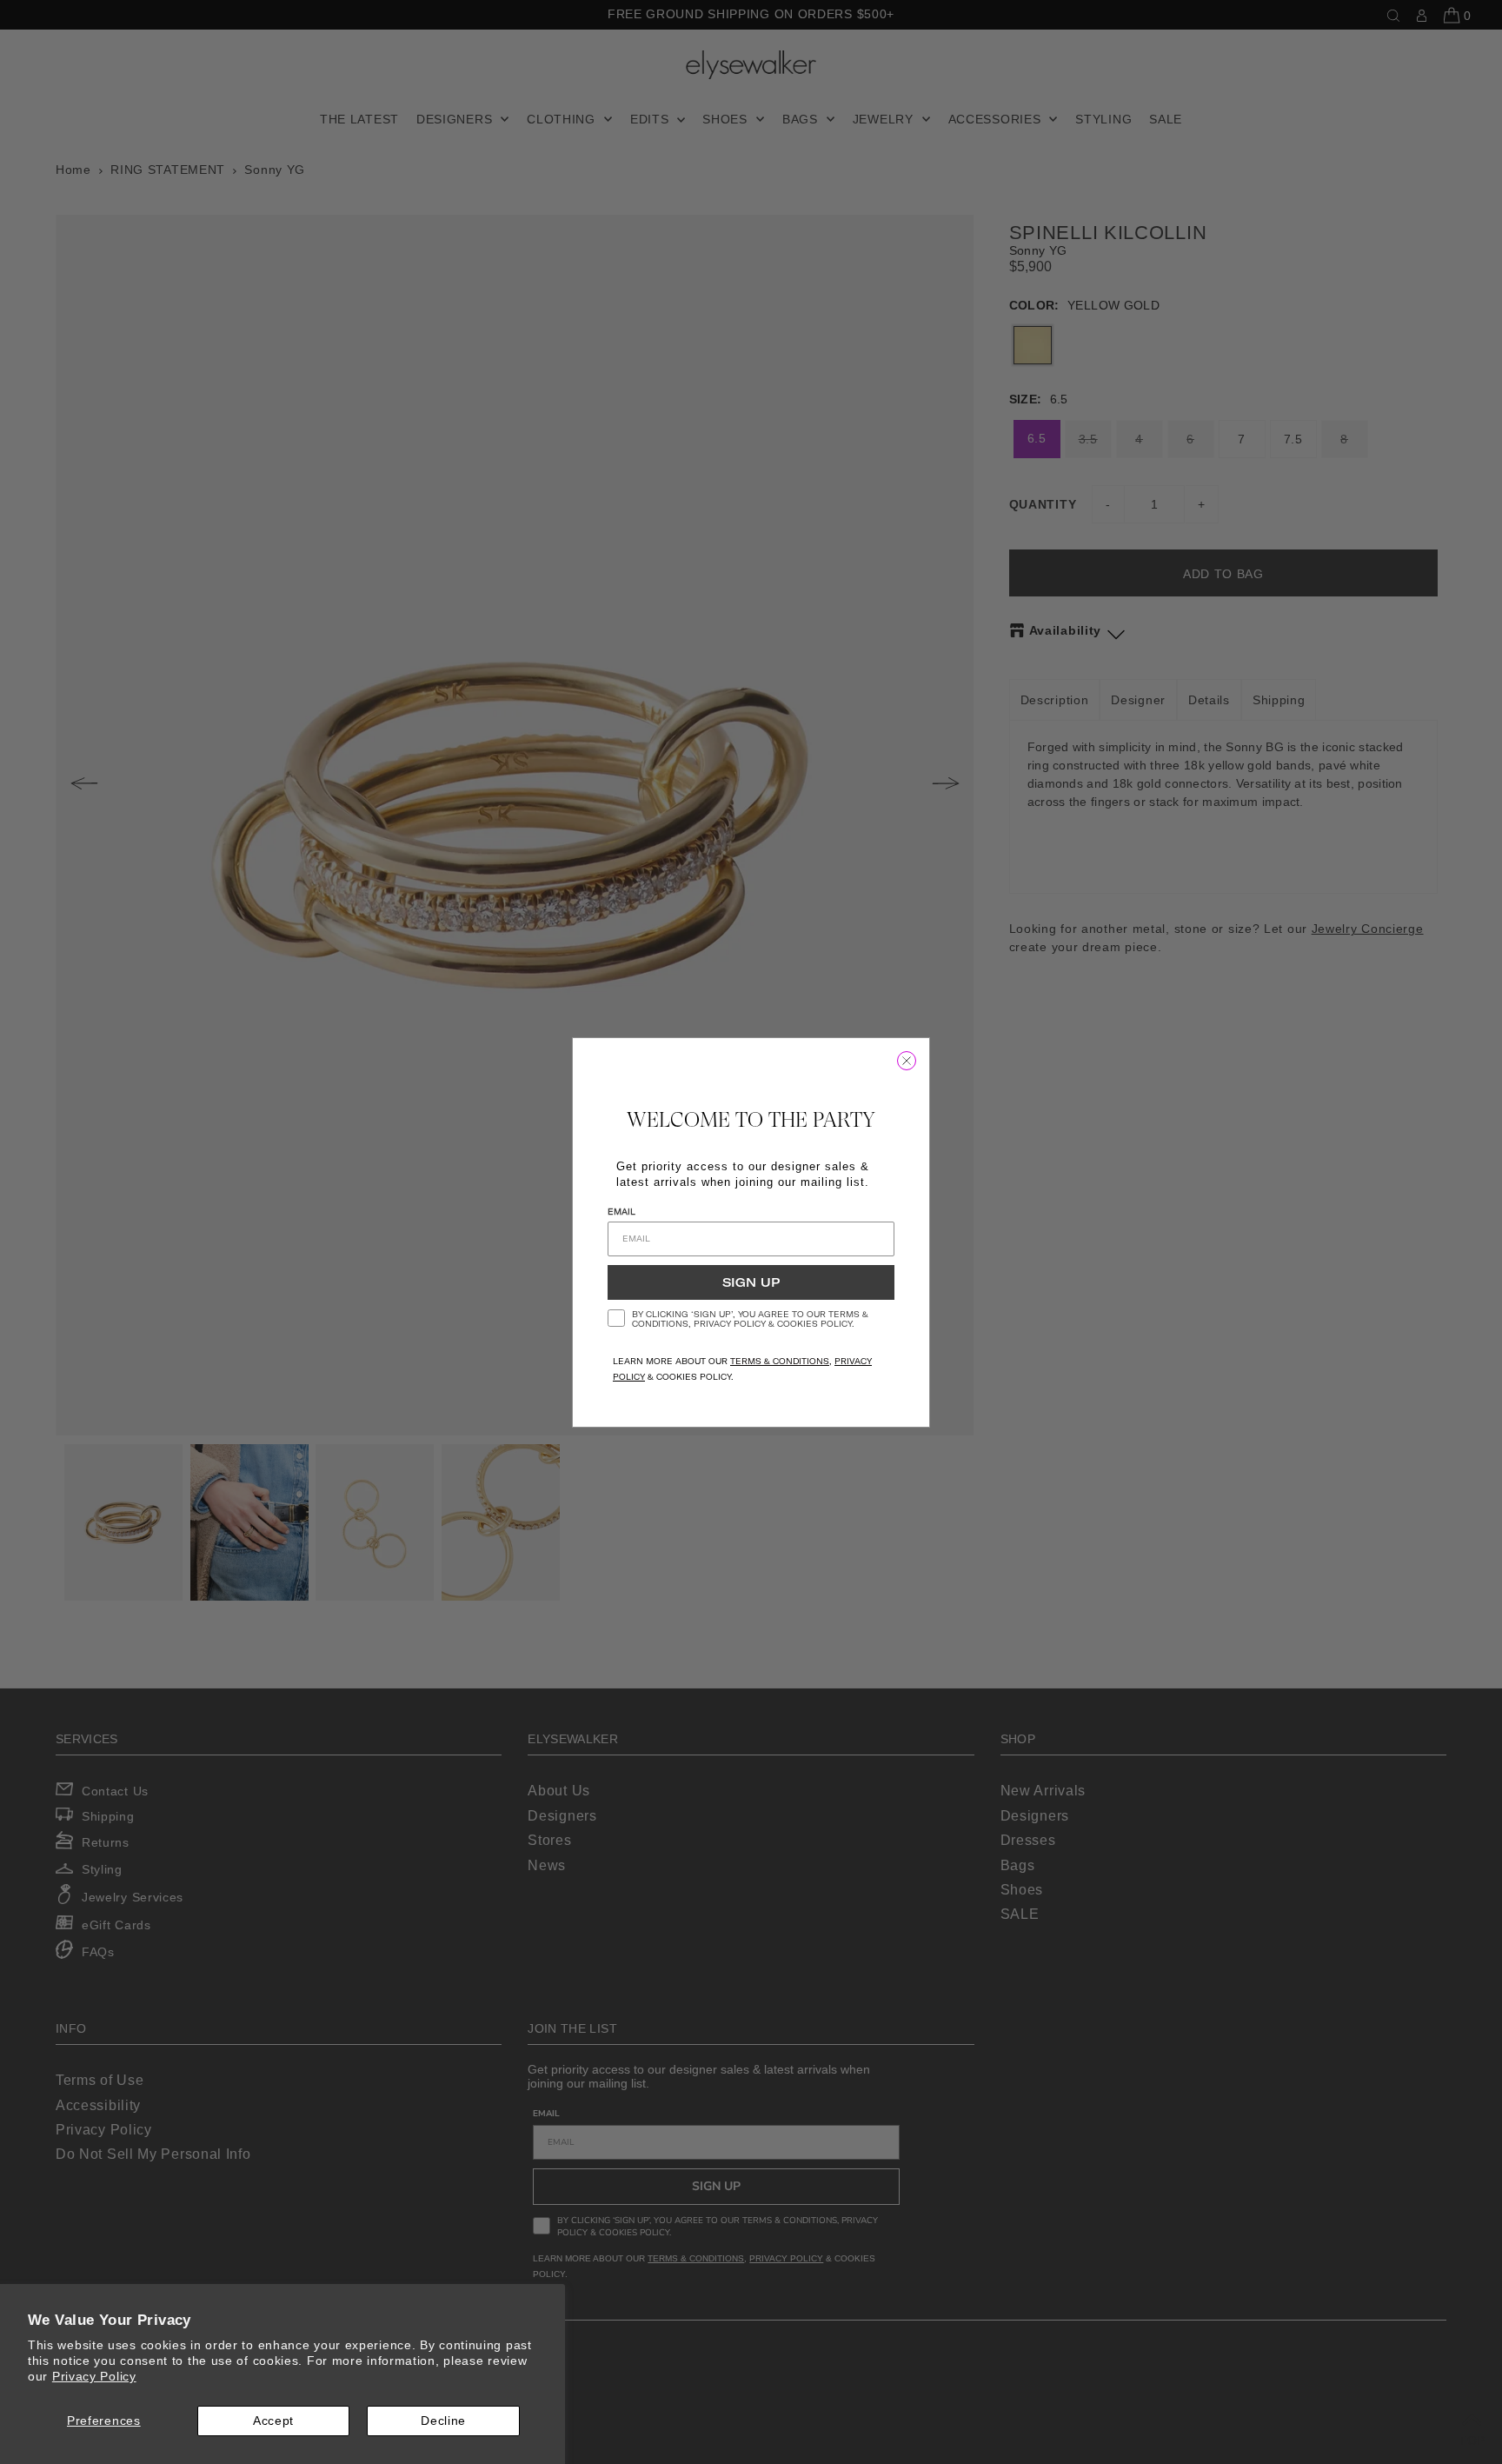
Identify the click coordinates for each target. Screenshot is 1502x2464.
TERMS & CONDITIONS (780, 1361)
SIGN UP (751, 1282)
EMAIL (621, 1212)
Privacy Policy (94, 2376)
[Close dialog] (907, 1061)
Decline (443, 2421)
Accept (273, 2421)
